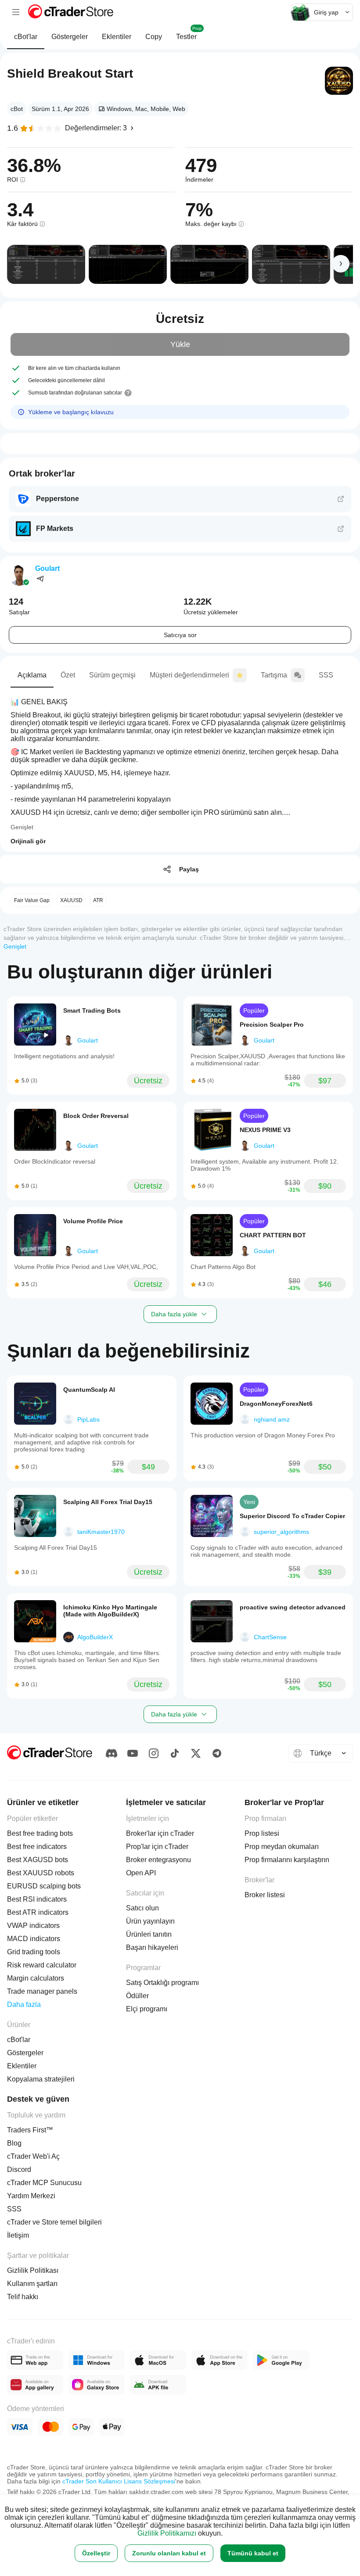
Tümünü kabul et (253, 2553)
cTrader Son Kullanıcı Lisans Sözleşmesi (119, 2481)
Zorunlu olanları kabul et (169, 2553)
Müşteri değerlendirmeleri (189, 675)
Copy (154, 37)
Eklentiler (117, 37)
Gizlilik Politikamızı (167, 2533)
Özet (68, 675)
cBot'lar (26, 37)
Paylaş (189, 869)
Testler (189, 33)
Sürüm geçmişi (112, 675)
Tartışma (274, 675)
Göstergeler (70, 37)
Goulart (47, 568)
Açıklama (32, 675)
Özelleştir (96, 2553)
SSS (326, 675)
